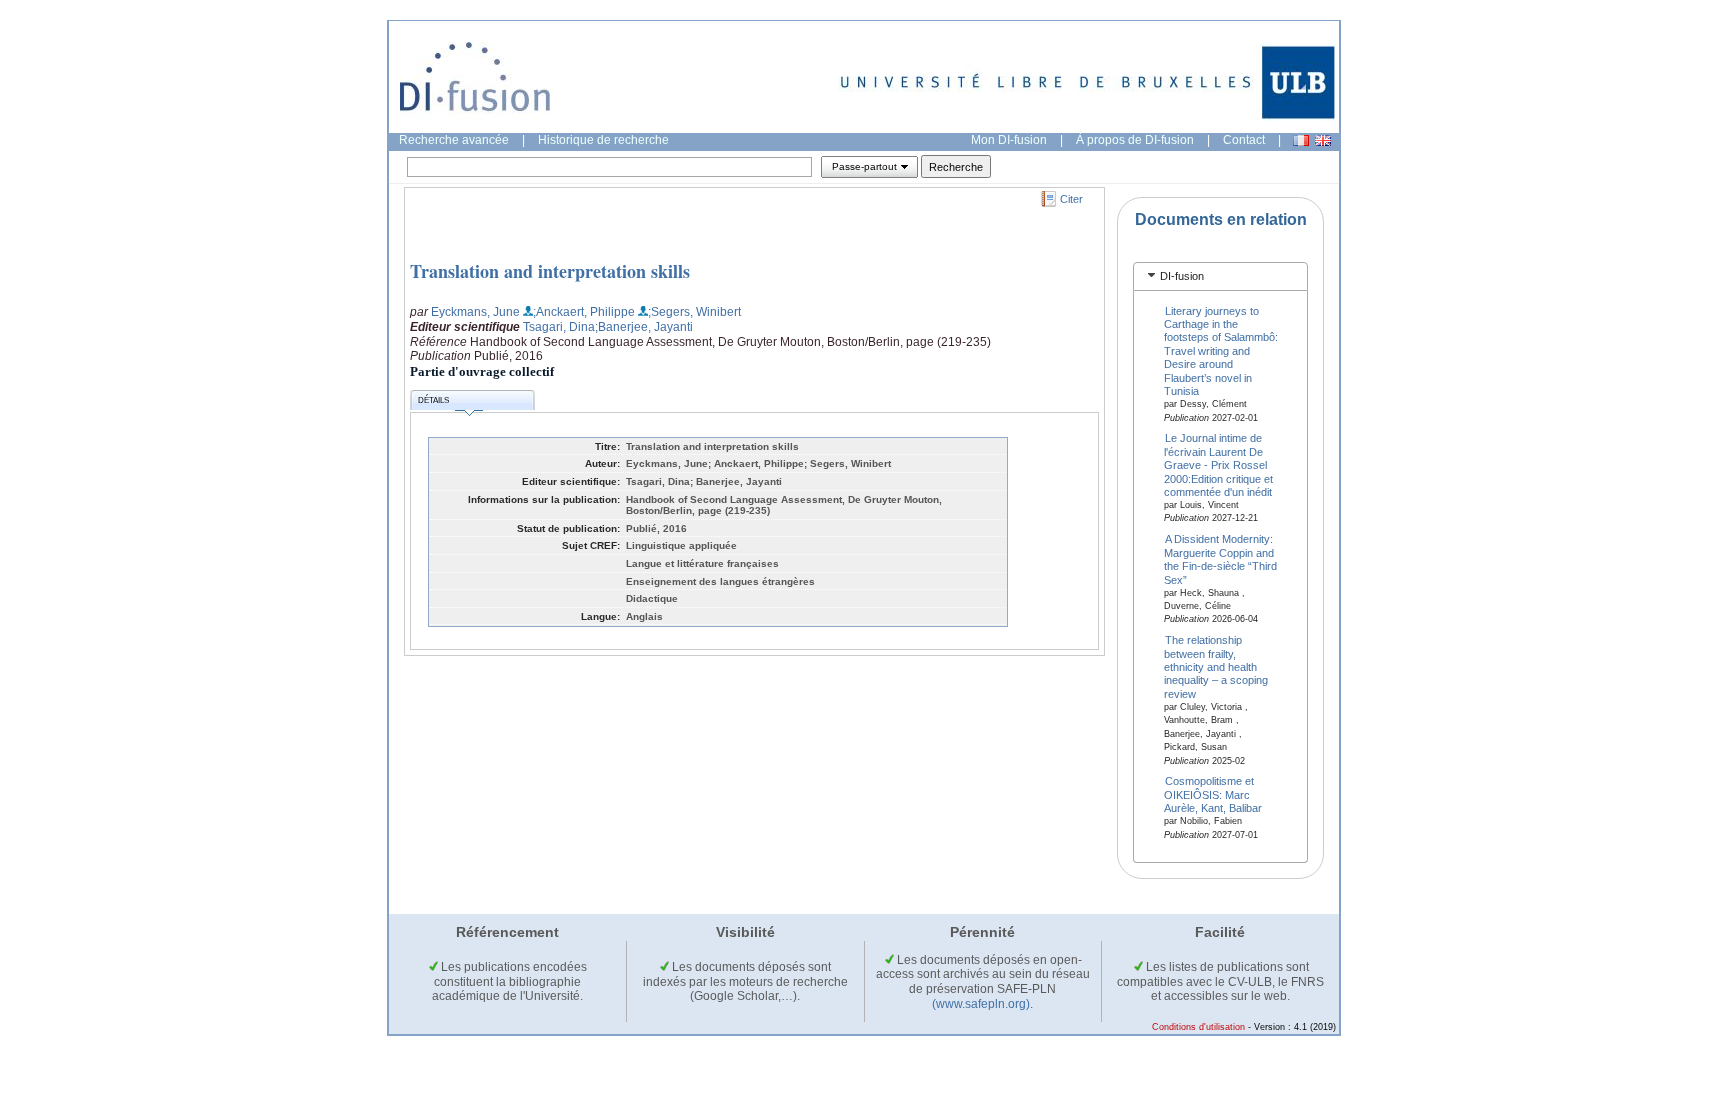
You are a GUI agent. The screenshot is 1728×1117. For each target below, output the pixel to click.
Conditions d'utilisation (1198, 1027)
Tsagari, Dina (559, 327)
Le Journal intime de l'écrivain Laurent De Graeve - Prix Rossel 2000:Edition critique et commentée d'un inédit (1218, 465)
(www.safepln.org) (981, 1004)
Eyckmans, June (475, 312)
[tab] (1220, 276)
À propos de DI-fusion (1135, 140)
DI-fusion (1182, 276)
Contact (1244, 140)
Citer (1071, 199)
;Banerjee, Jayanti (644, 327)
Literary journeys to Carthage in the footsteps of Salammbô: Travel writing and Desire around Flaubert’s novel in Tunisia (1221, 350)
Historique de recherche (603, 140)
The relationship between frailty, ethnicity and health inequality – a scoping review (1216, 667)
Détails (433, 400)
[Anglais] (1323, 140)
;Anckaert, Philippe (584, 312)
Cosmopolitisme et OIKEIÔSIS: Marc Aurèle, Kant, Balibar (1213, 794)
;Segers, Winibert (694, 312)
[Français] (1301, 140)
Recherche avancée (454, 140)
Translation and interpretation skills (550, 271)
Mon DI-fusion (1009, 140)
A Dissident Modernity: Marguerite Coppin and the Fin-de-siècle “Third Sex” (1220, 559)
